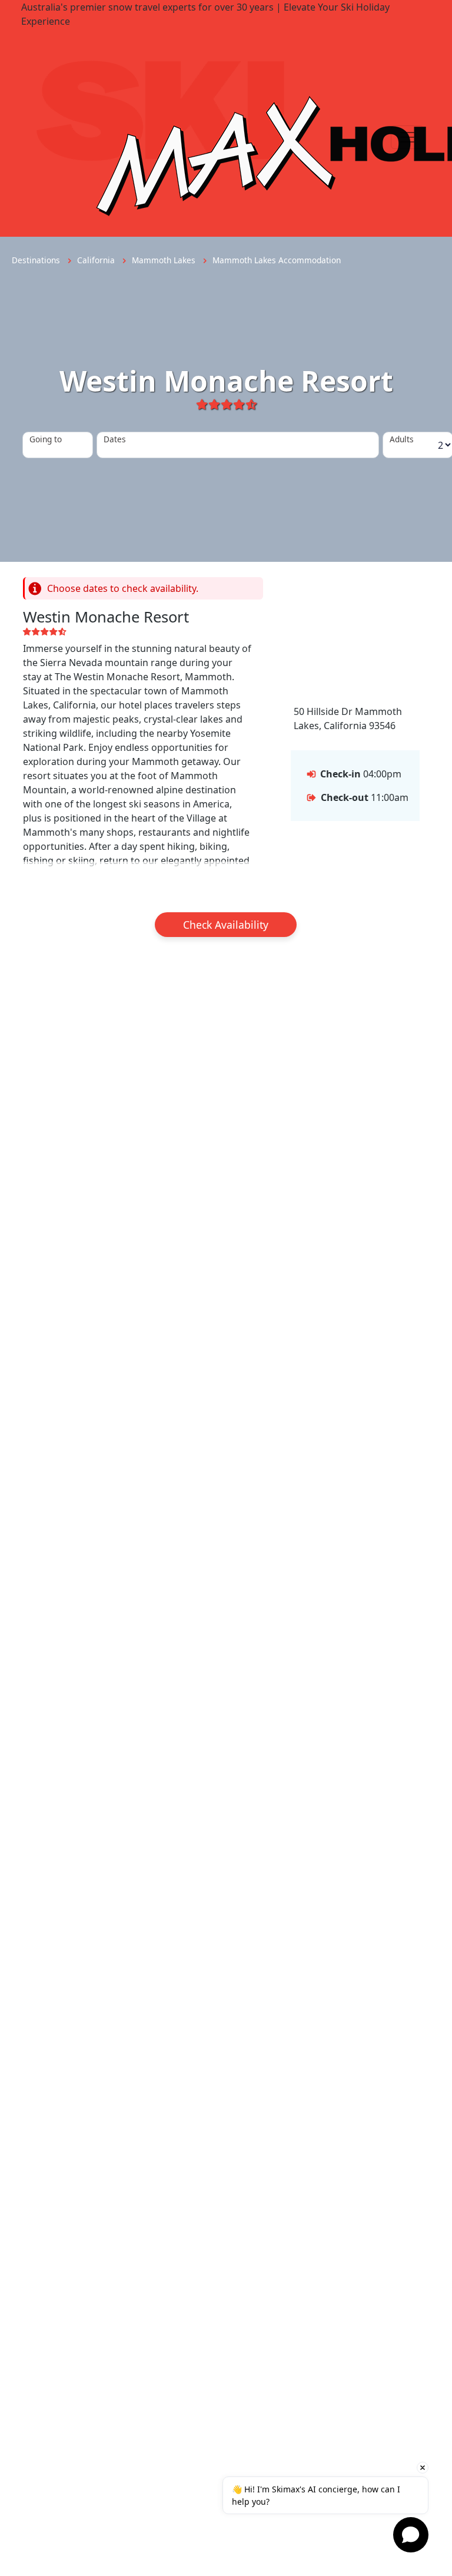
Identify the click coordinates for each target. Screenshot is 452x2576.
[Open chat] (411, 2535)
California (97, 260)
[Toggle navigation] (407, 137)
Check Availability (226, 925)
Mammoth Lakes (165, 260)
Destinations (37, 260)
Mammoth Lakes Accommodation (277, 260)
